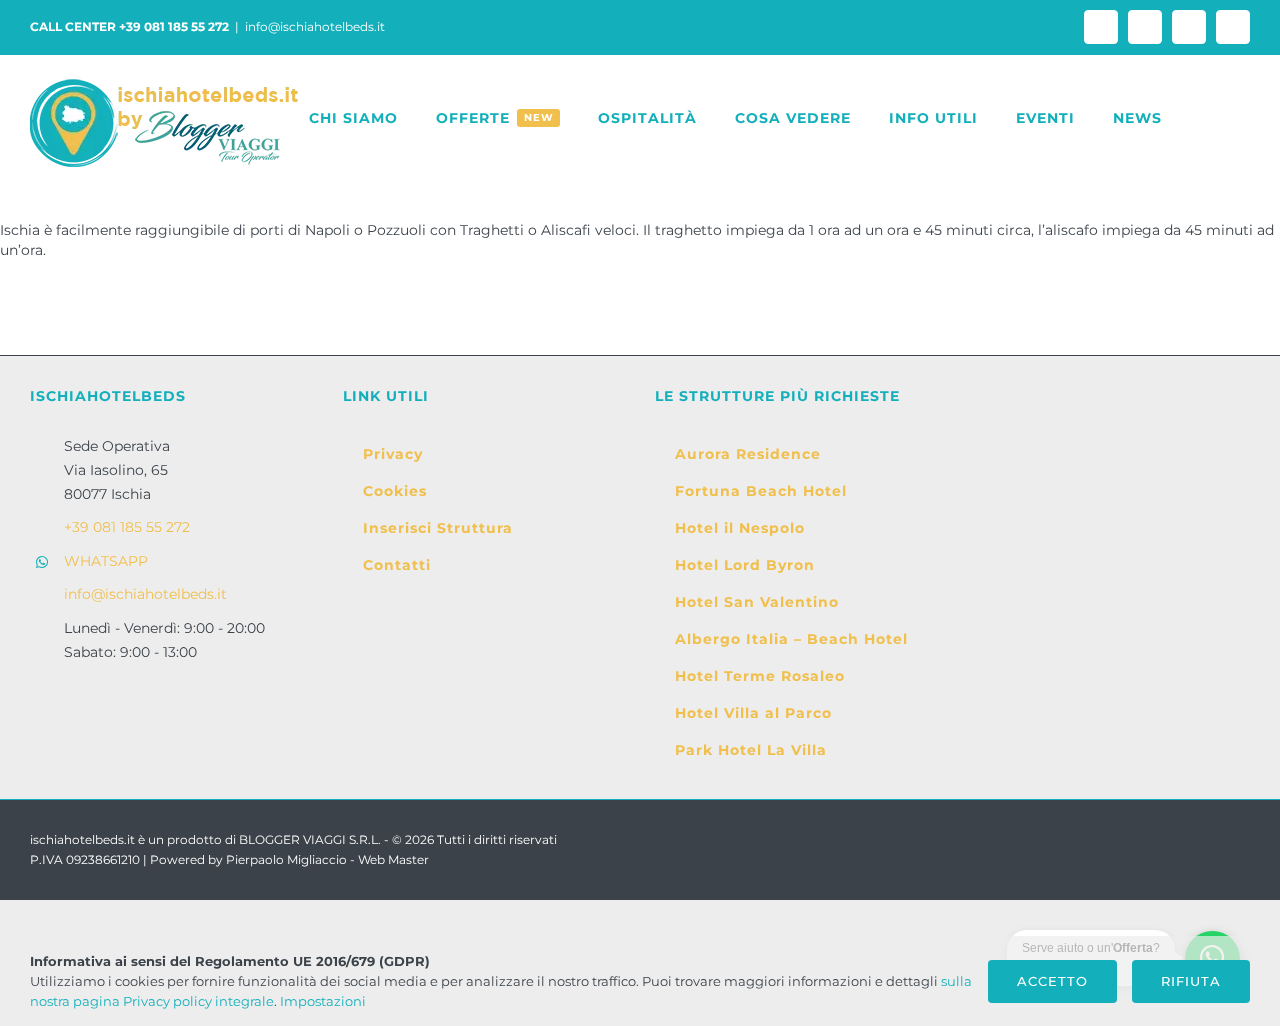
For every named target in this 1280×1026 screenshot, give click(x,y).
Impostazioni (324, 1001)
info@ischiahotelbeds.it (315, 26)
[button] (1206, 118)
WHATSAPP (106, 561)
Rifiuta (1191, 981)
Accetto (1052, 981)
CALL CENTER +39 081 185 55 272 (129, 26)
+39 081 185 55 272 (127, 527)
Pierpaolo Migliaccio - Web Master (327, 859)
